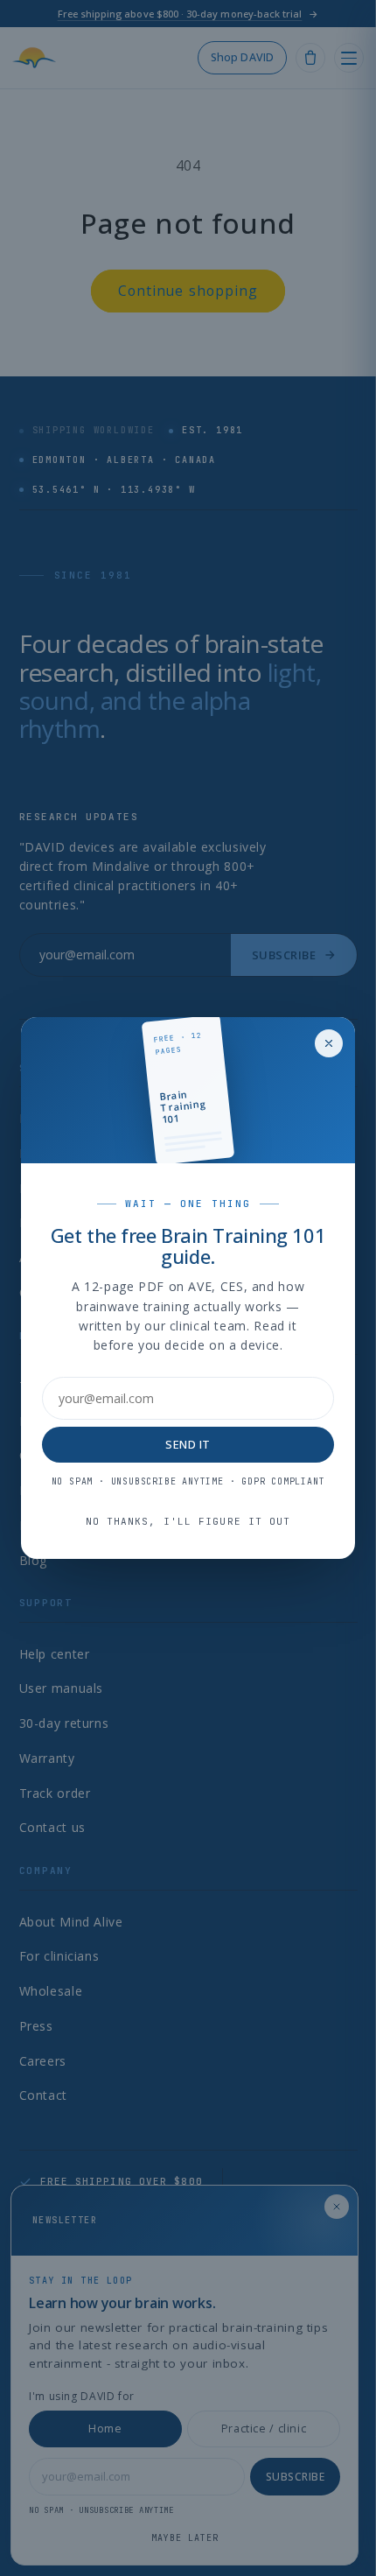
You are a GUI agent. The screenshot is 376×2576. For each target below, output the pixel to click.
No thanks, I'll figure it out (188, 1521)
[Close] (329, 1043)
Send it (188, 1444)
